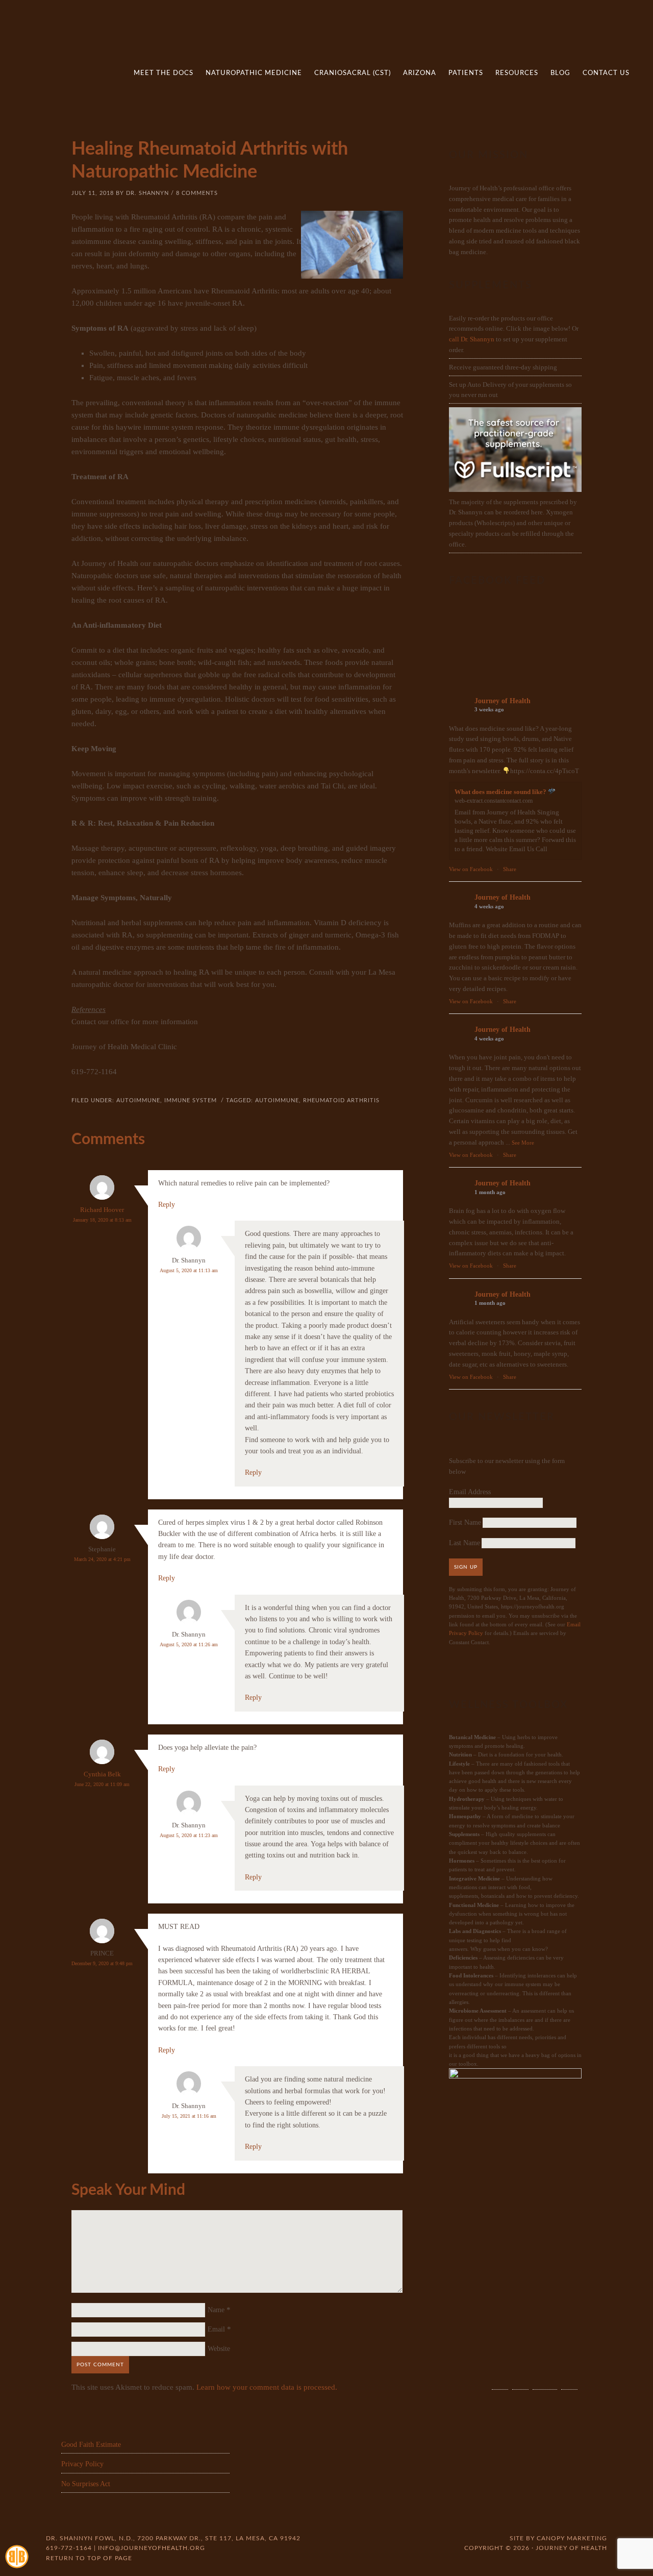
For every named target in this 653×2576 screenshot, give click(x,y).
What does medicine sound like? (501, 792)
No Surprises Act (86, 2484)
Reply (167, 1205)
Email (216, 2329)
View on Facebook (471, 869)
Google (569, 2379)
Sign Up (466, 1567)
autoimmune (138, 1100)
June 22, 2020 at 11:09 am (102, 1784)
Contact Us (606, 73)
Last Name (464, 1543)
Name (216, 2310)
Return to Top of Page (89, 2558)
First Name (465, 1522)
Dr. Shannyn (147, 193)
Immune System (191, 1100)
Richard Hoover (102, 1210)
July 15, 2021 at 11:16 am (189, 2116)
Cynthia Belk (102, 1774)
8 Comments (197, 193)
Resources (517, 73)
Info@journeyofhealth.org (152, 2548)
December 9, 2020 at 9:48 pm (102, 1963)
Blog (560, 73)
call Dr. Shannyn (472, 339)
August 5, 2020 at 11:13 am (189, 1270)
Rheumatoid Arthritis (341, 1100)
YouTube (545, 2379)
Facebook (500, 2379)
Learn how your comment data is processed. (267, 2387)
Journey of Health (503, 701)
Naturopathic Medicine (254, 73)
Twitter (520, 2379)
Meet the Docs (164, 73)
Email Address (470, 1492)
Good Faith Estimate (91, 2445)
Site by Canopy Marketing (558, 2538)
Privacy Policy (82, 2464)
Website (219, 2349)
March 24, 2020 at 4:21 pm (102, 1559)
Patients (466, 73)
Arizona (420, 73)
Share (510, 869)
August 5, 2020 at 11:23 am (189, 1835)
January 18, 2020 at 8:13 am (102, 1220)
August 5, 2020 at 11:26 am (189, 1644)
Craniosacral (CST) (353, 73)
